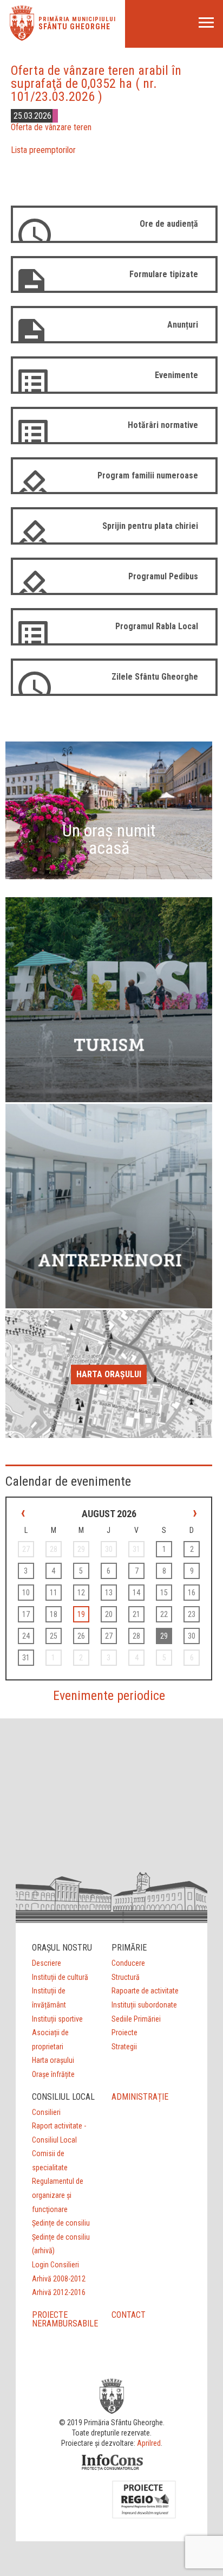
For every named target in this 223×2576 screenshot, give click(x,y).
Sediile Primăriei (136, 2019)
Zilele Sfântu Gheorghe (155, 677)
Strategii (124, 2047)
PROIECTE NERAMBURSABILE (65, 2319)
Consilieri (46, 2112)
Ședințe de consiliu (61, 2223)
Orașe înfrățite (53, 2074)
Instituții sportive (57, 2019)
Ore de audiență (169, 224)
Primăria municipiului (77, 19)
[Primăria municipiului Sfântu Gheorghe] (22, 38)
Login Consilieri (55, 2265)
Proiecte (124, 2032)
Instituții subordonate (144, 2005)
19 (81, 1614)
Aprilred (149, 2443)
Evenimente (176, 375)
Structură (126, 1977)
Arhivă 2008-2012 (59, 2279)
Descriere (47, 1963)
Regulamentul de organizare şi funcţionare (58, 2195)
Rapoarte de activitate (145, 1991)
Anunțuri (183, 325)
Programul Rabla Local (157, 626)
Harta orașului (109, 1374)
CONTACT (129, 2315)
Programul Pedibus (163, 576)
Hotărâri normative (163, 425)
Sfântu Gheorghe (74, 27)
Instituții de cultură (60, 1977)
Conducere (128, 1963)
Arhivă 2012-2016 (59, 2292)
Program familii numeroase (148, 475)
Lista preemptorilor (43, 150)
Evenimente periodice (109, 1696)
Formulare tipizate (164, 274)
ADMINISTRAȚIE (140, 2097)
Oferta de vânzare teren (51, 127)
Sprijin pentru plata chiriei (150, 526)
